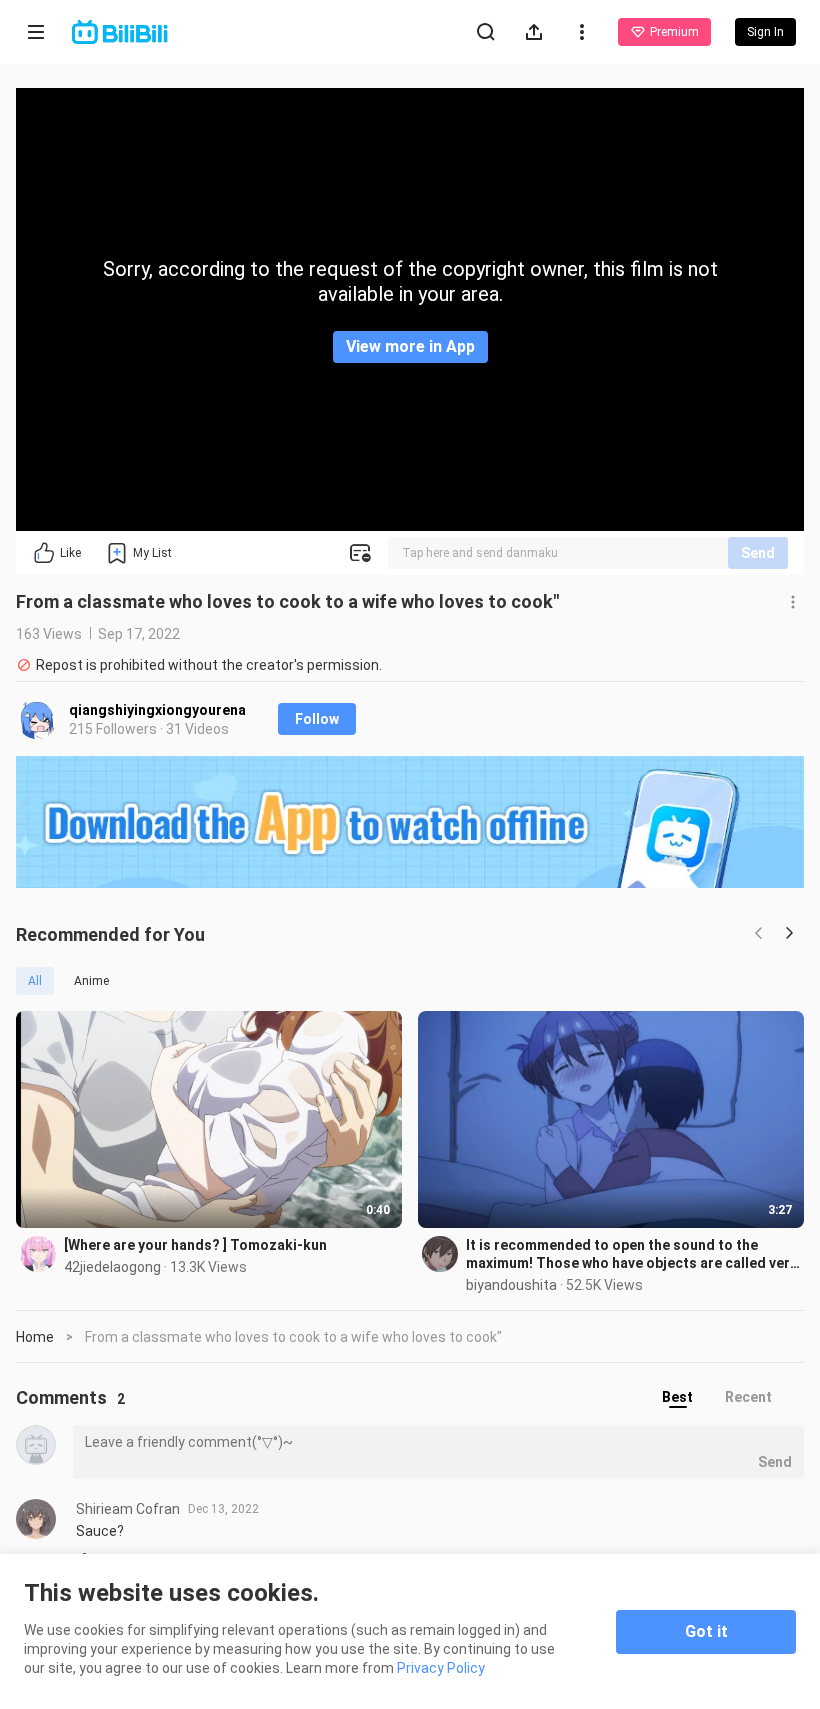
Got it (706, 1631)
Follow (317, 719)
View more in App (410, 346)
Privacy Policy (441, 1668)
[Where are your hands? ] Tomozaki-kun (195, 1245)
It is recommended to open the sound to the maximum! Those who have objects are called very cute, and (631, 1254)
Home (35, 1337)
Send (758, 553)
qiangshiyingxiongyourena (157, 710)
